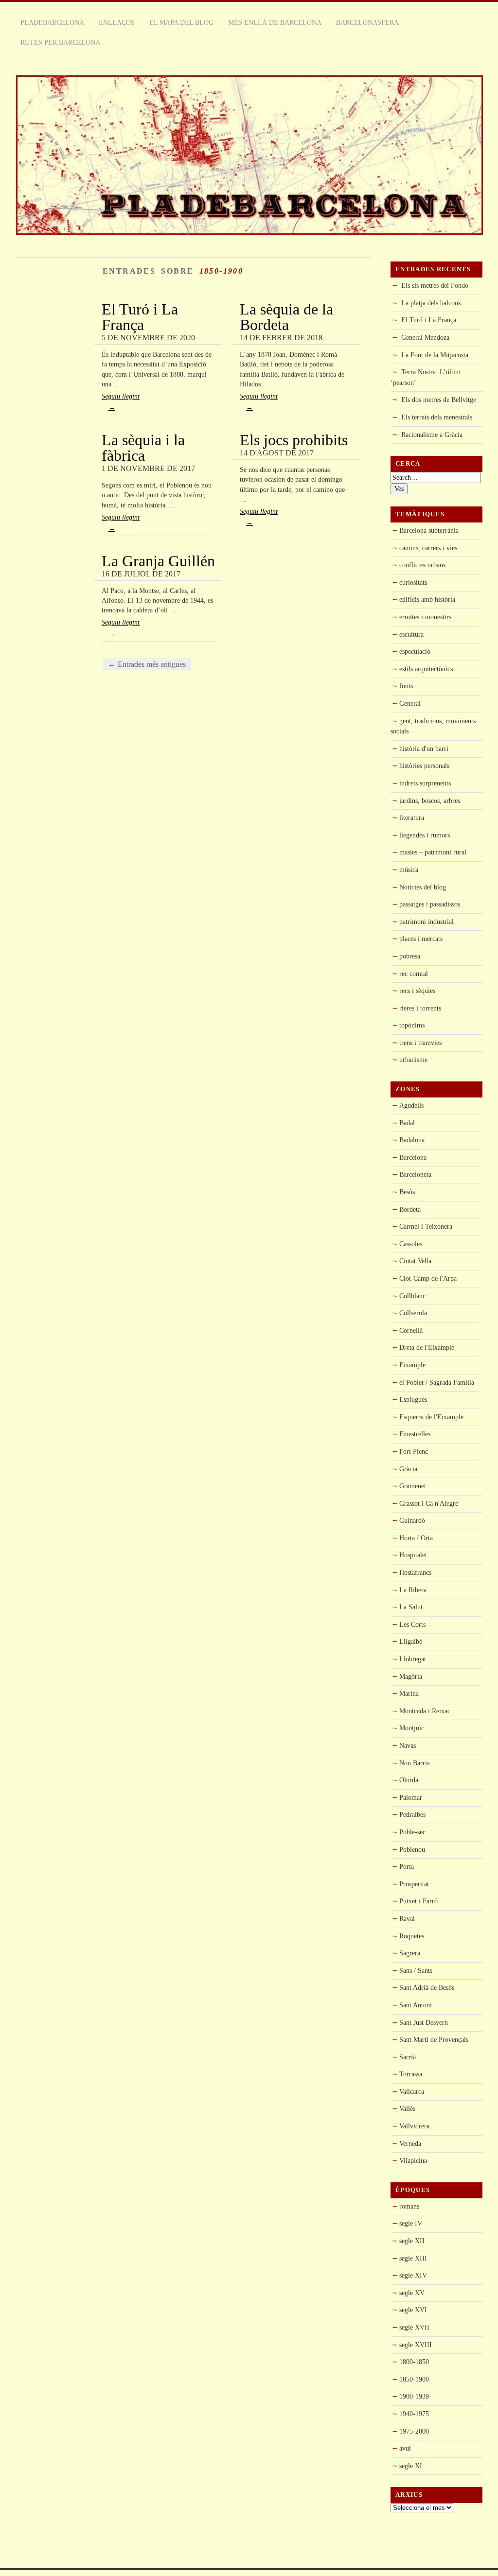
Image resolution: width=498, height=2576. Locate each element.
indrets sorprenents (425, 783)
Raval (407, 1918)
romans (409, 2206)
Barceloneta (415, 1174)
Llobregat (413, 1659)
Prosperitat (414, 1884)
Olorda (409, 1780)
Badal (407, 1123)
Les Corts (412, 1624)
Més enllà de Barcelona (275, 22)
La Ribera (413, 1590)
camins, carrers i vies (428, 548)
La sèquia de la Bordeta (286, 317)
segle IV (411, 2223)
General (410, 703)
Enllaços (117, 22)
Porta (407, 1866)
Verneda (410, 2143)
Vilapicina (413, 2160)
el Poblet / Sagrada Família (437, 1382)
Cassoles (411, 1244)
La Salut (411, 1607)
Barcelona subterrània (429, 530)
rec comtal (414, 974)
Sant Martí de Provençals (434, 2039)
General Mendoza (425, 337)
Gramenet (413, 1486)
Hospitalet (413, 1555)
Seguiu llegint (121, 402)
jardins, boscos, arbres (430, 801)
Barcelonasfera (367, 22)
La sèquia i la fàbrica (143, 448)
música (409, 870)
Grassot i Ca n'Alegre (429, 1503)
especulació (415, 651)
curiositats (413, 582)
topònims (412, 1025)
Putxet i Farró (418, 1901)
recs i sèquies (417, 991)
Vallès (407, 2108)
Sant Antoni (416, 2005)
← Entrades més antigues (147, 664)
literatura (412, 818)
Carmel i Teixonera (426, 1226)
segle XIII (413, 2258)
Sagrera (410, 1953)
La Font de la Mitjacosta (435, 355)
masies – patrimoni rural (433, 852)
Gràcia (408, 1469)
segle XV (412, 2293)
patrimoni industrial (427, 922)
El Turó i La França (140, 317)
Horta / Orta (416, 1538)
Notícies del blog (423, 887)
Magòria (411, 1676)
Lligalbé (411, 1641)
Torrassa (411, 2074)
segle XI (411, 2466)
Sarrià (408, 2057)
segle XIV (413, 2275)
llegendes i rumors (425, 835)
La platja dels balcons (431, 303)
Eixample (412, 1365)
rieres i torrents (420, 1008)
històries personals (424, 766)
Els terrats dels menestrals (437, 417)
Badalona (412, 1140)
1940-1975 (414, 2414)
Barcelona (413, 1157)
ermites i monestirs (425, 617)
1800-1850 (414, 2362)
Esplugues (413, 1399)
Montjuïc (412, 1728)
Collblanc (412, 1296)
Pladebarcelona (52, 22)
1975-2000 (414, 2431)
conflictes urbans (422, 565)
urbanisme (413, 1060)
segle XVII (414, 2327)
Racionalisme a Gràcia (432, 435)
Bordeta (410, 1209)
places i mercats (421, 939)
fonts (406, 686)
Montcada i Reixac (425, 1711)
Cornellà (411, 1330)
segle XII (412, 2241)
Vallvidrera (414, 2126)
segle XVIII (416, 2345)
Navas (408, 1745)
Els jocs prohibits (294, 440)
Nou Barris (414, 1763)
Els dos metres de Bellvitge (439, 400)
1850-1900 (414, 2379)
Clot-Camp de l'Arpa (428, 1278)
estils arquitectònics (426, 669)
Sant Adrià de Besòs (427, 1987)
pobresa (410, 956)
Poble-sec (412, 1832)
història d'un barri (424, 748)
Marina (409, 1693)
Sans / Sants (416, 1970)
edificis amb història (427, 599)
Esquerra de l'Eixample (431, 1417)
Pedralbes (412, 1814)
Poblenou (412, 1849)
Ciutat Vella (415, 1261)
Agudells (411, 1105)
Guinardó (412, 1520)
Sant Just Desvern (424, 2022)
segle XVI (413, 2310)
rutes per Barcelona (60, 42)
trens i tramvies (420, 1043)
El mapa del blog (181, 22)
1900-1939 (414, 2396)
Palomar (411, 1797)
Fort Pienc (414, 1451)
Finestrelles (415, 1434)
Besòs (407, 1192)
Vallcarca (412, 2091)
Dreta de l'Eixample (427, 1347)
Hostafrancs (415, 1572)
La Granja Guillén (158, 561)
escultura (411, 634)
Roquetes (412, 1936)
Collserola (413, 1313)
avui (405, 2448)
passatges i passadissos (430, 904)
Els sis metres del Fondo (435, 285)
